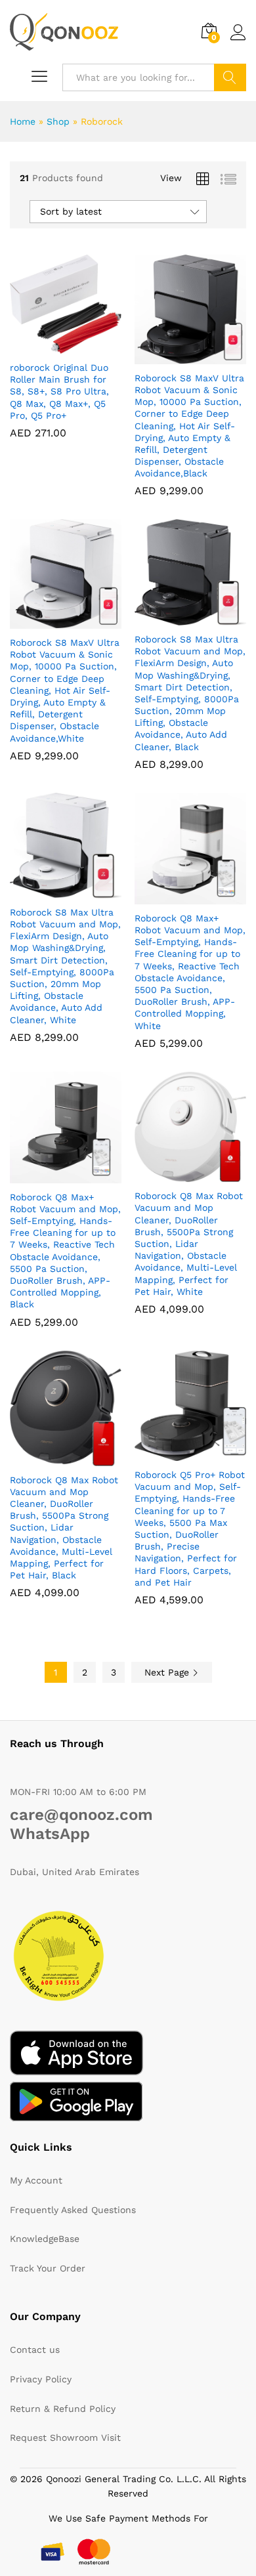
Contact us (35, 2350)
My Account (36, 2180)
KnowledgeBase (45, 2239)
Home (23, 121)
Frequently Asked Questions (73, 2210)
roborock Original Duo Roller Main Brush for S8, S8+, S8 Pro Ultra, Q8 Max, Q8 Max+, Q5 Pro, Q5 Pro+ (59, 391)
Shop (58, 121)
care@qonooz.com (81, 1815)
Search (230, 77)
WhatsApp (50, 1834)
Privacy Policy (41, 2379)
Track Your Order (48, 2268)
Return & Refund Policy (63, 2409)
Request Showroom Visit (65, 2438)
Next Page (168, 1672)
